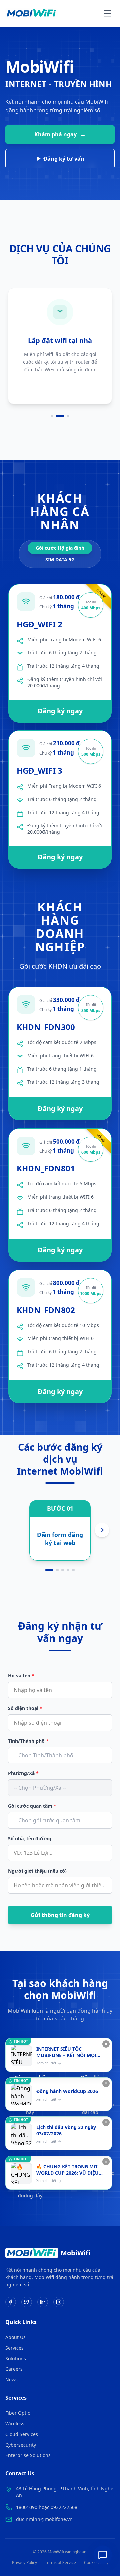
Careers (14, 2369)
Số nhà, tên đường (30, 1838)
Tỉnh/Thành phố (28, 1741)
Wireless (15, 2423)
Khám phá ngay (60, 134)
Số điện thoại (25, 1708)
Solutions (16, 2358)
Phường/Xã (23, 1773)
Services (14, 2348)
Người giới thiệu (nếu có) (37, 1871)
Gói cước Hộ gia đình (60, 548)
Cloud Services (22, 2434)
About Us (15, 2337)
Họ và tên (21, 1676)
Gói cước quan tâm (32, 1806)
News (11, 2380)
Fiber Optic (18, 2413)
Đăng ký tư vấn (64, 159)
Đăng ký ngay (60, 711)
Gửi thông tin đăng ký (60, 1915)
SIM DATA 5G (60, 560)
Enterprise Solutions (28, 2455)
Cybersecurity (21, 2445)
